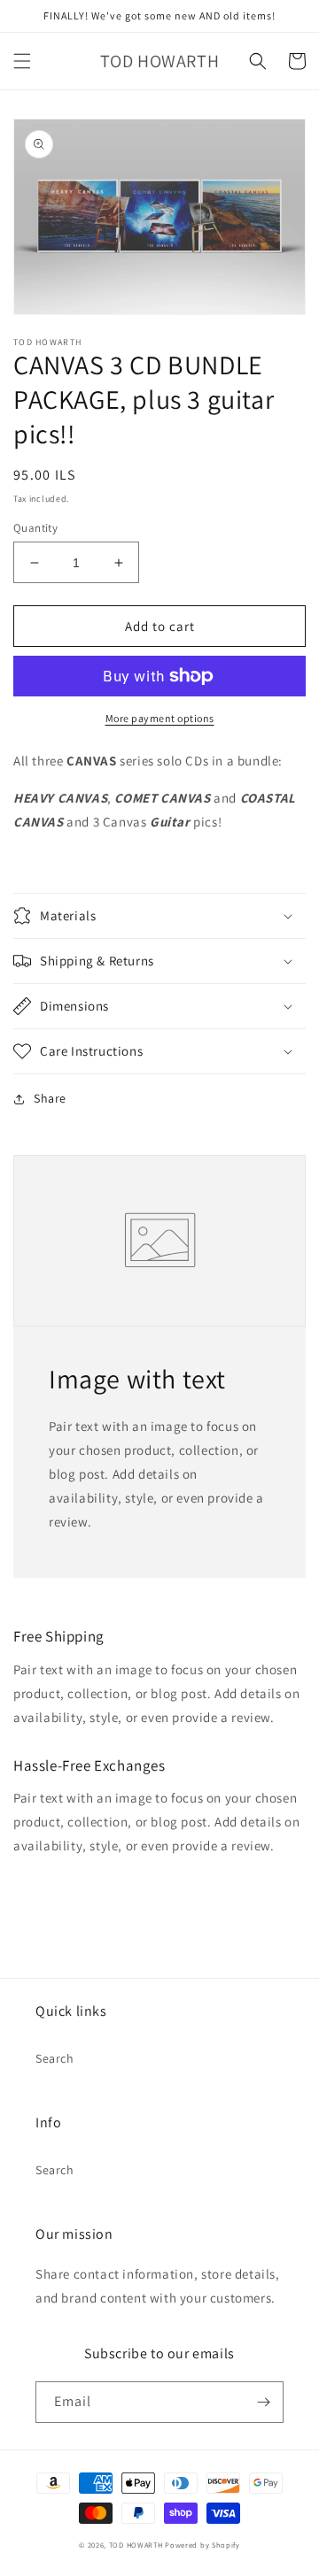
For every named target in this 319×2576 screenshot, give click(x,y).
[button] (22, 61)
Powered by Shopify (202, 2545)
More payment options (160, 718)
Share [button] (50, 1098)
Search (55, 2058)
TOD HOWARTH (137, 2545)
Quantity (35, 528)
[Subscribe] (263, 2402)
